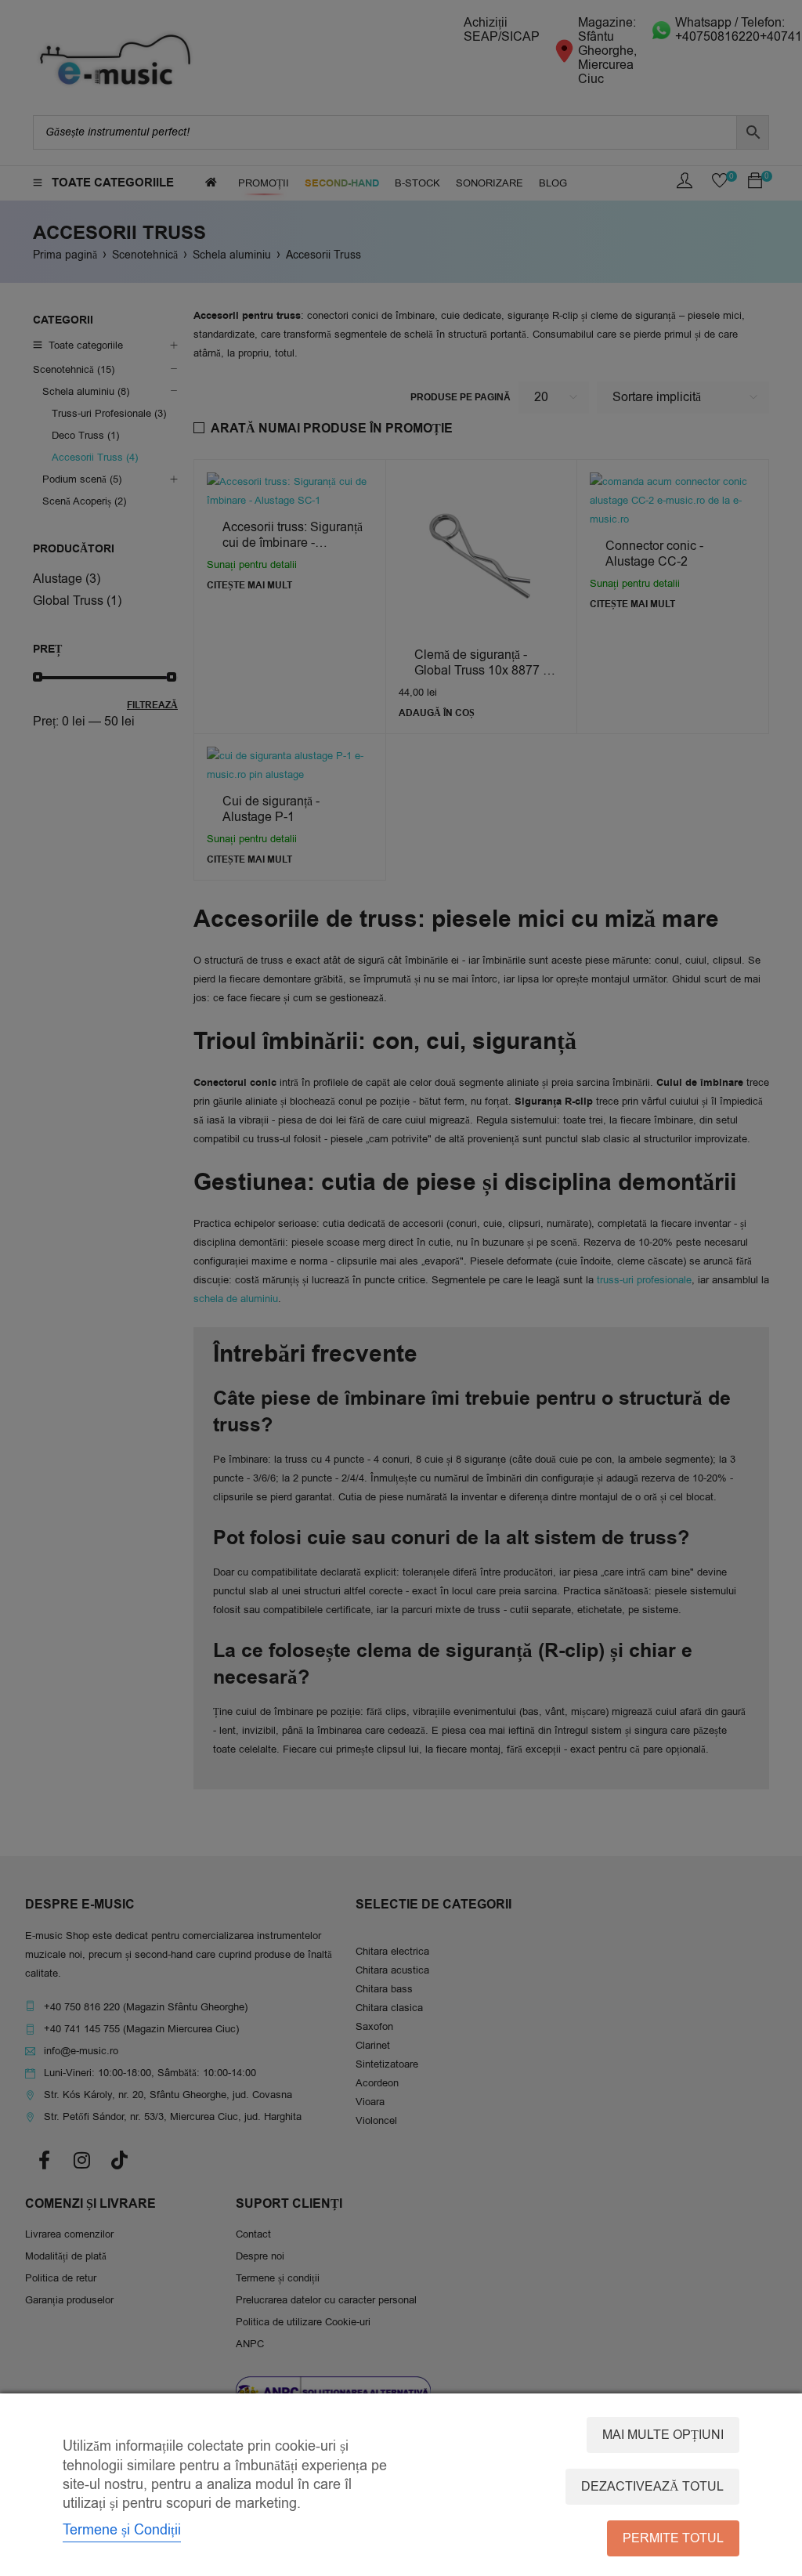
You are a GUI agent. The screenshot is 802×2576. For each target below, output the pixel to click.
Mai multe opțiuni (663, 2435)
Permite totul (673, 2538)
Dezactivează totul (652, 2487)
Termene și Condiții (122, 2530)
